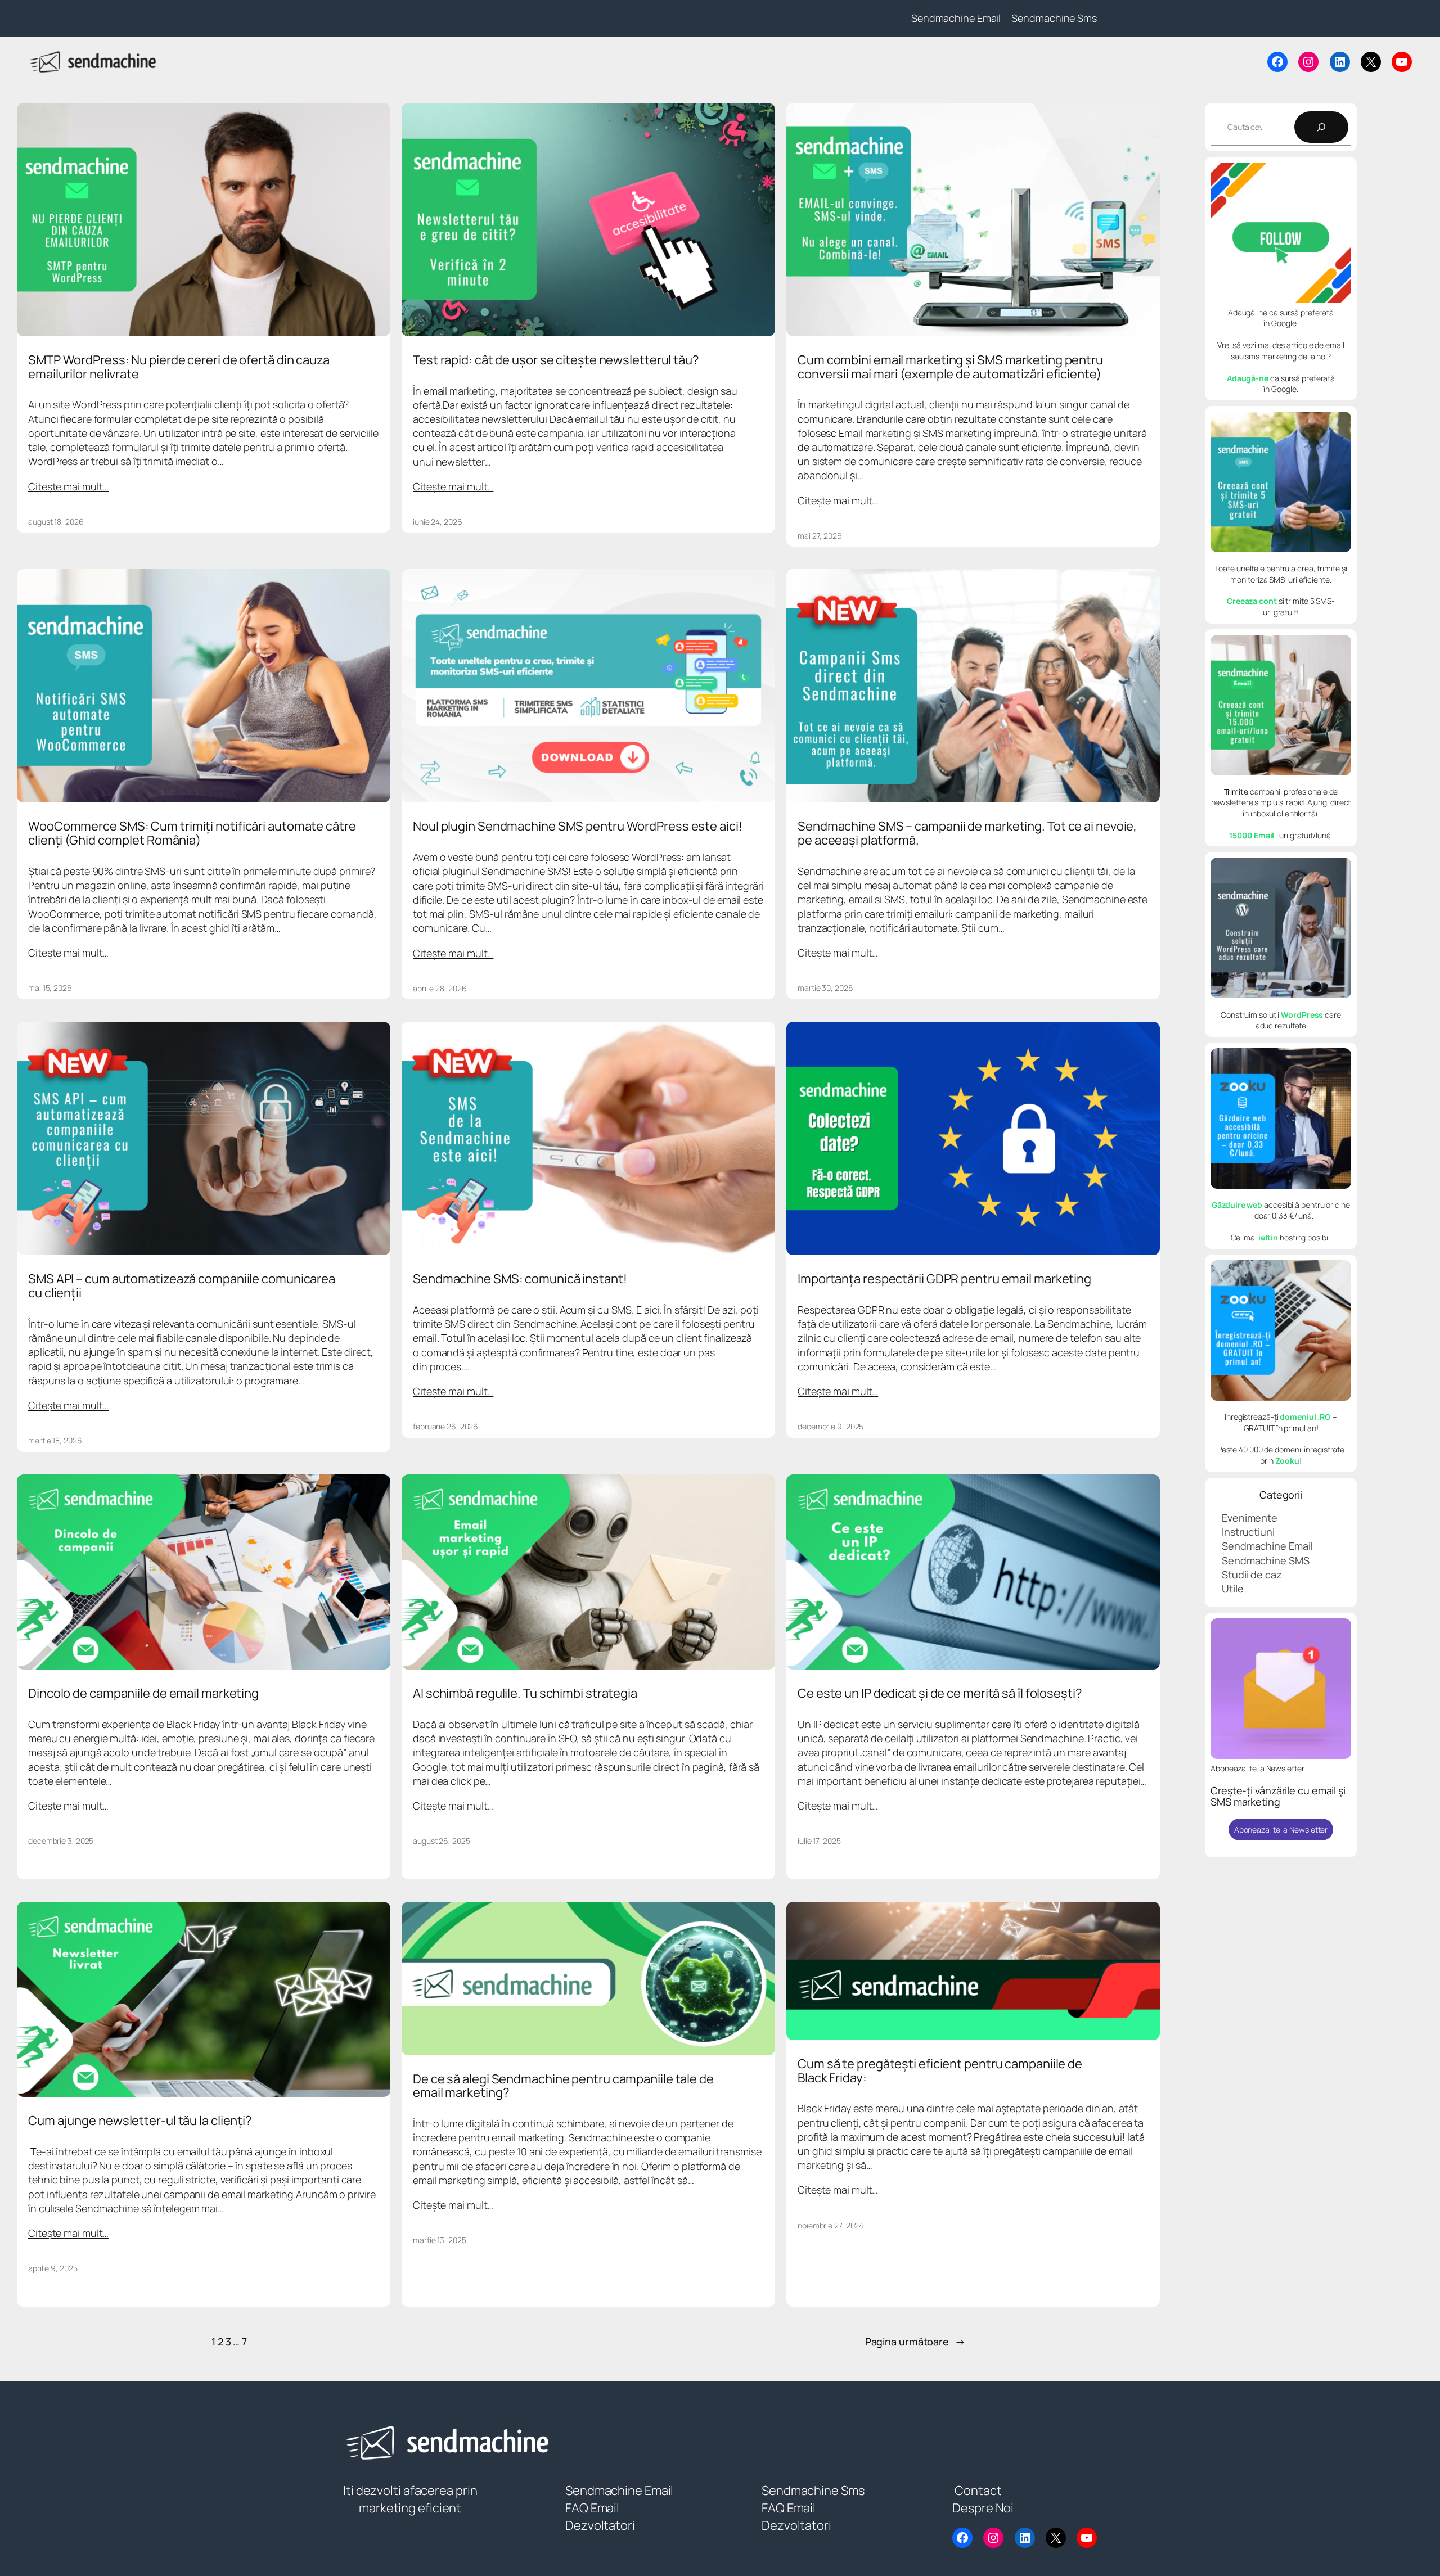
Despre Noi (983, 2508)
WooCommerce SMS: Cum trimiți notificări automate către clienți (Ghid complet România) (192, 833)
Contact (978, 2491)
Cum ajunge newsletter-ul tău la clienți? (140, 2121)
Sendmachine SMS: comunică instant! (520, 1279)
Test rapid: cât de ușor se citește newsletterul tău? (556, 360)
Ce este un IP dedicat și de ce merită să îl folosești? (940, 1693)
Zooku (1288, 1461)
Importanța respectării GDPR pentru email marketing (944, 1279)
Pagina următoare (915, 2342)
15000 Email (1252, 835)
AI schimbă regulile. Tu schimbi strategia (525, 1693)
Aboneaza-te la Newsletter (1281, 1830)
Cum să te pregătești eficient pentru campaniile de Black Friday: (940, 2071)
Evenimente (1250, 1518)
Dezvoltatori (600, 2525)
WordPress (1302, 1015)
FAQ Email (592, 2508)
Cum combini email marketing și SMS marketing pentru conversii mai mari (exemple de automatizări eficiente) (950, 367)
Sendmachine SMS (1266, 1560)
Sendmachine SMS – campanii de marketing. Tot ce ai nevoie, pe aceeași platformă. (967, 833)
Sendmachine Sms (813, 2491)
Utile (1233, 1589)
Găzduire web (1237, 1205)
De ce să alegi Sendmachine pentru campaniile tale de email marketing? (563, 2086)
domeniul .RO (1305, 1417)
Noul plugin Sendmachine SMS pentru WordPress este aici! (578, 826)
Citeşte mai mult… (68, 486)
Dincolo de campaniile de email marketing (143, 1693)
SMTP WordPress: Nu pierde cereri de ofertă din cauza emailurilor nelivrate (179, 367)
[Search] (1321, 127)
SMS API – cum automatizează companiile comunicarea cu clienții (182, 1286)
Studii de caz (1252, 1575)
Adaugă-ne (1248, 378)
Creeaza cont (1253, 601)
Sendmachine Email (1267, 1546)
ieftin (1268, 1237)
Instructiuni (1248, 1532)
